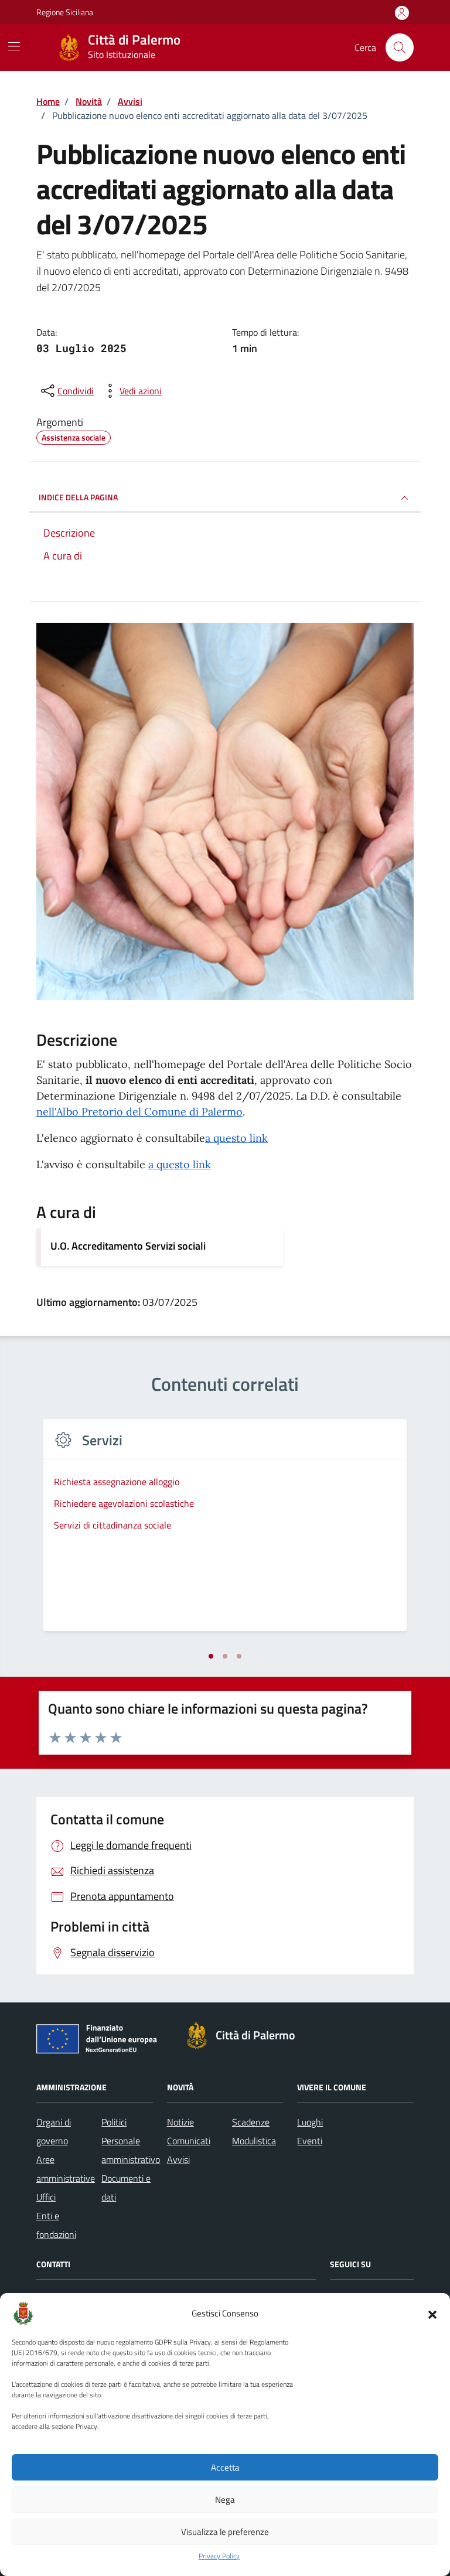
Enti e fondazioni (56, 2225)
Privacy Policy (219, 2556)
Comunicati (189, 2141)
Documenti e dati (126, 2188)
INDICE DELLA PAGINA (78, 497)
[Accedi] (402, 13)
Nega (225, 2500)
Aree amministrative (66, 2169)
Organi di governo (54, 2131)
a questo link (236, 1138)
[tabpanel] (225, 1532)
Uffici (46, 2197)
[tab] (211, 1656)
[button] (432, 2314)
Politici (114, 2122)
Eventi (310, 2141)
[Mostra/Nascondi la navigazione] (14, 46)
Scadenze (251, 2122)
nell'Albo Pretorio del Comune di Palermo (139, 1112)
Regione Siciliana (65, 12)
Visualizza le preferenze (225, 2532)
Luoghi (310, 2122)
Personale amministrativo (131, 2150)
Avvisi (178, 2159)
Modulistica (254, 2141)
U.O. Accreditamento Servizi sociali (128, 1246)
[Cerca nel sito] (400, 47)
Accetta (225, 2467)
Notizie (180, 2122)
